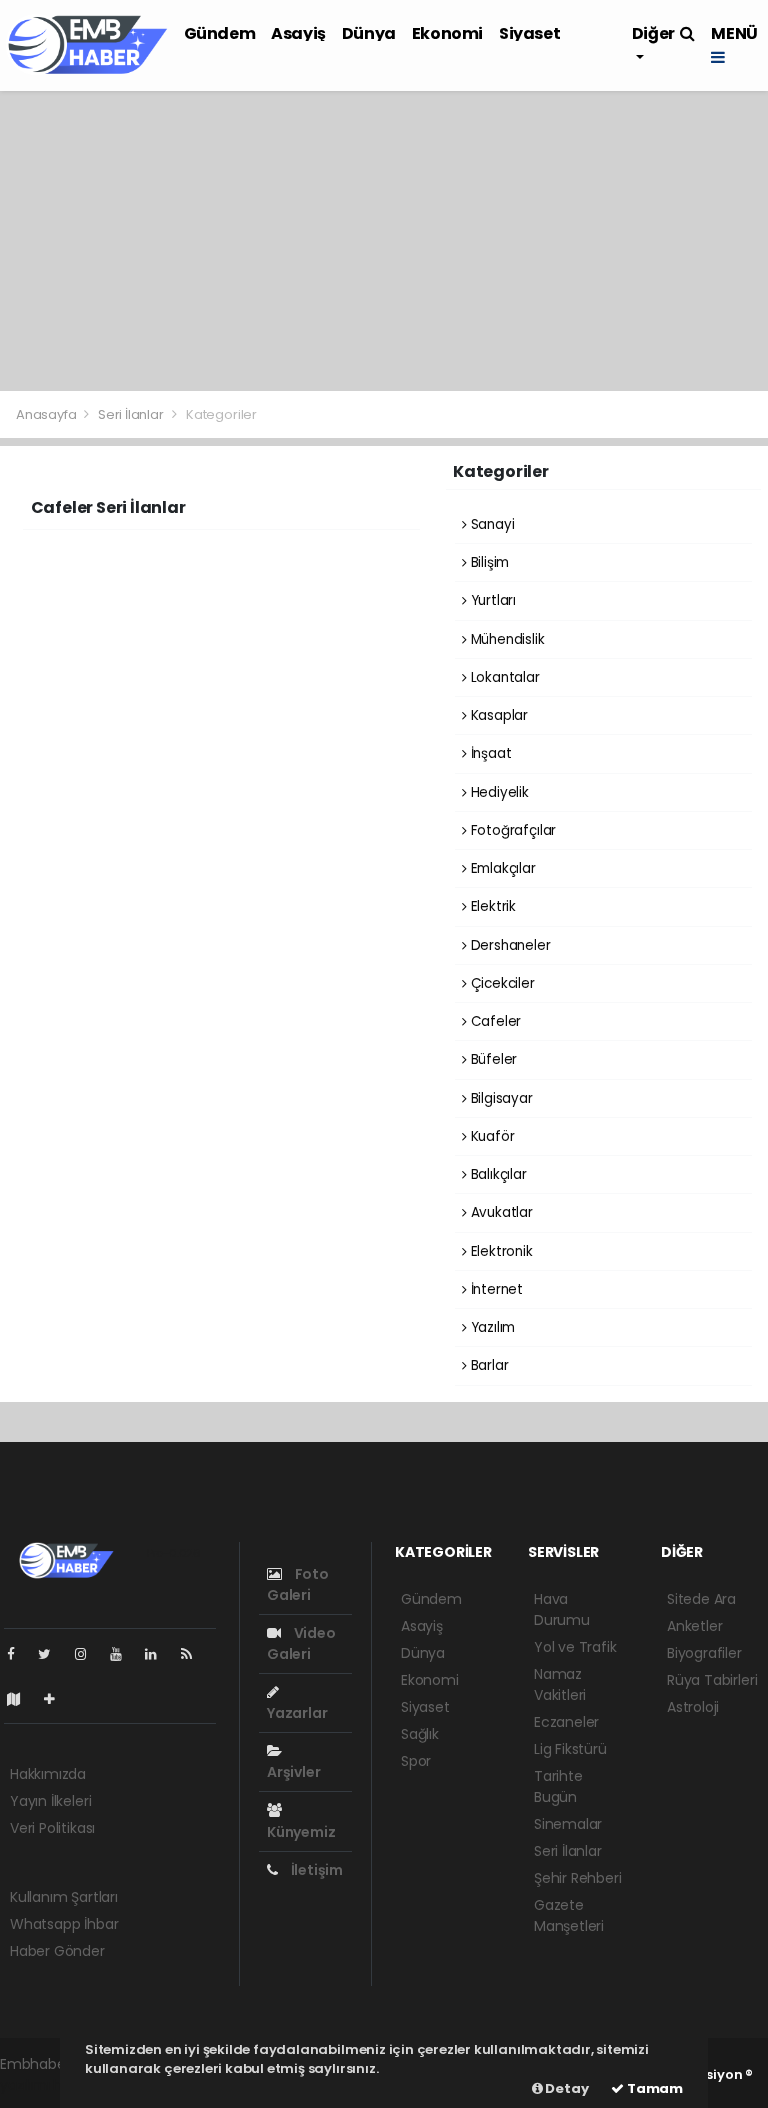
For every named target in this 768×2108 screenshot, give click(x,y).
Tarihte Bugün (558, 1786)
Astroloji (693, 1707)
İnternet (495, 1289)
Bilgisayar (500, 1098)
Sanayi (490, 524)
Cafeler (494, 1021)
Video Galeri (301, 1643)
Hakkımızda (48, 1774)
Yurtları (491, 600)
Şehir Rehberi (578, 1878)
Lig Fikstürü (570, 1749)
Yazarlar (297, 1713)
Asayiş (298, 33)
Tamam (653, 2088)
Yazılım (491, 1327)
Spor (416, 1761)
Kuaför (490, 1136)
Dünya (369, 33)
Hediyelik (498, 792)
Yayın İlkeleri (50, 1801)
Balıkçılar (497, 1174)
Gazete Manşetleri (569, 1915)
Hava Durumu (562, 1609)
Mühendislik (506, 639)
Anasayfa (47, 414)
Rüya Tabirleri (712, 1680)
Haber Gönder (57, 1951)
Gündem (220, 33)
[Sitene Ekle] (57, 1699)
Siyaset (529, 33)
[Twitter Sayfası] (52, 1654)
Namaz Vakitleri (560, 1684)
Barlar (487, 1365)
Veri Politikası (52, 1828)
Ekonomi (447, 33)
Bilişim (488, 562)
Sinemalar (568, 1824)
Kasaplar (497, 715)
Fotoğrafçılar (511, 830)
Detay (566, 2088)
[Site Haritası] (22, 1699)
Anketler (694, 1626)
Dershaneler (509, 945)
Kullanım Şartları (64, 1897)
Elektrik (491, 906)
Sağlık (420, 1734)
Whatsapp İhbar (64, 1924)
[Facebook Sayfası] (19, 1654)
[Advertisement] (384, 241)
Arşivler (293, 1772)
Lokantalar (503, 677)
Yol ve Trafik (575, 1647)
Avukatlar (500, 1212)
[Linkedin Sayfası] (159, 1654)
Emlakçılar (501, 868)
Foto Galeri (298, 1584)
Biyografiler (704, 1653)
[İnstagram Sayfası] (89, 1654)
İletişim (315, 1870)
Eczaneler (566, 1722)
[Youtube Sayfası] (124, 1654)
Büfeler (492, 1059)
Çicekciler (501, 983)
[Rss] (194, 1654)
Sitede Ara (701, 1599)
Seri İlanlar (131, 414)
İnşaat (489, 753)
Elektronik (500, 1251)
